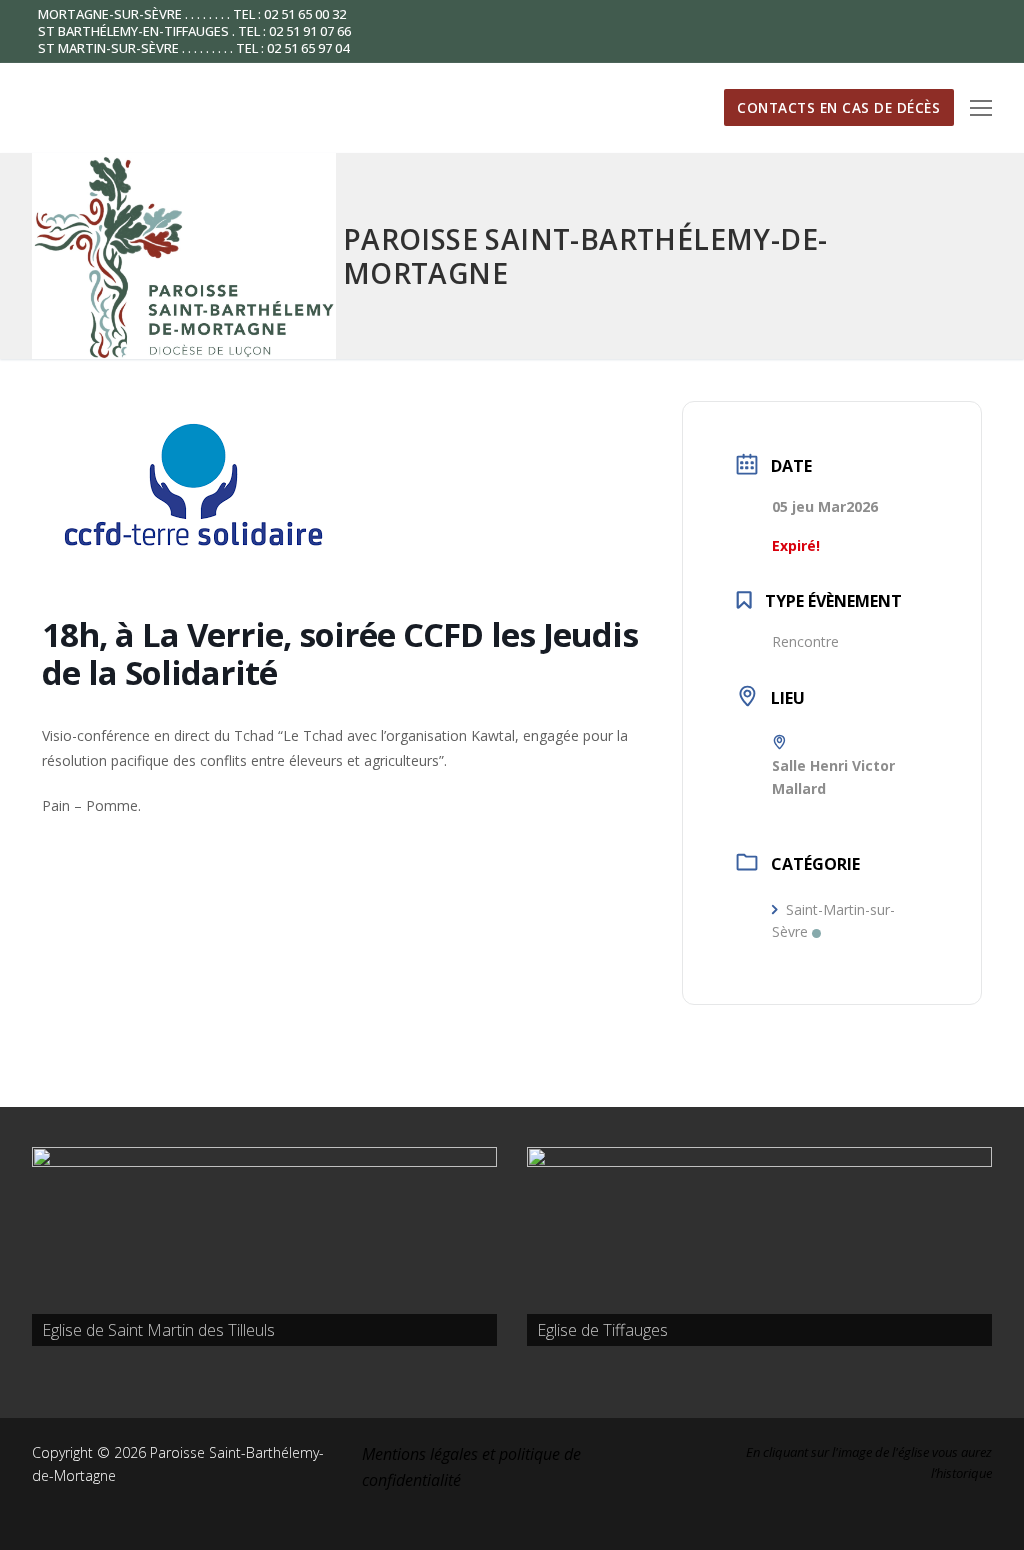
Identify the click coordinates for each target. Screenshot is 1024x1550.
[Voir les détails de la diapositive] (264, 1246)
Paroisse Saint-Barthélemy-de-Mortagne (585, 256)
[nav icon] (981, 108)
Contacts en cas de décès (838, 107)
